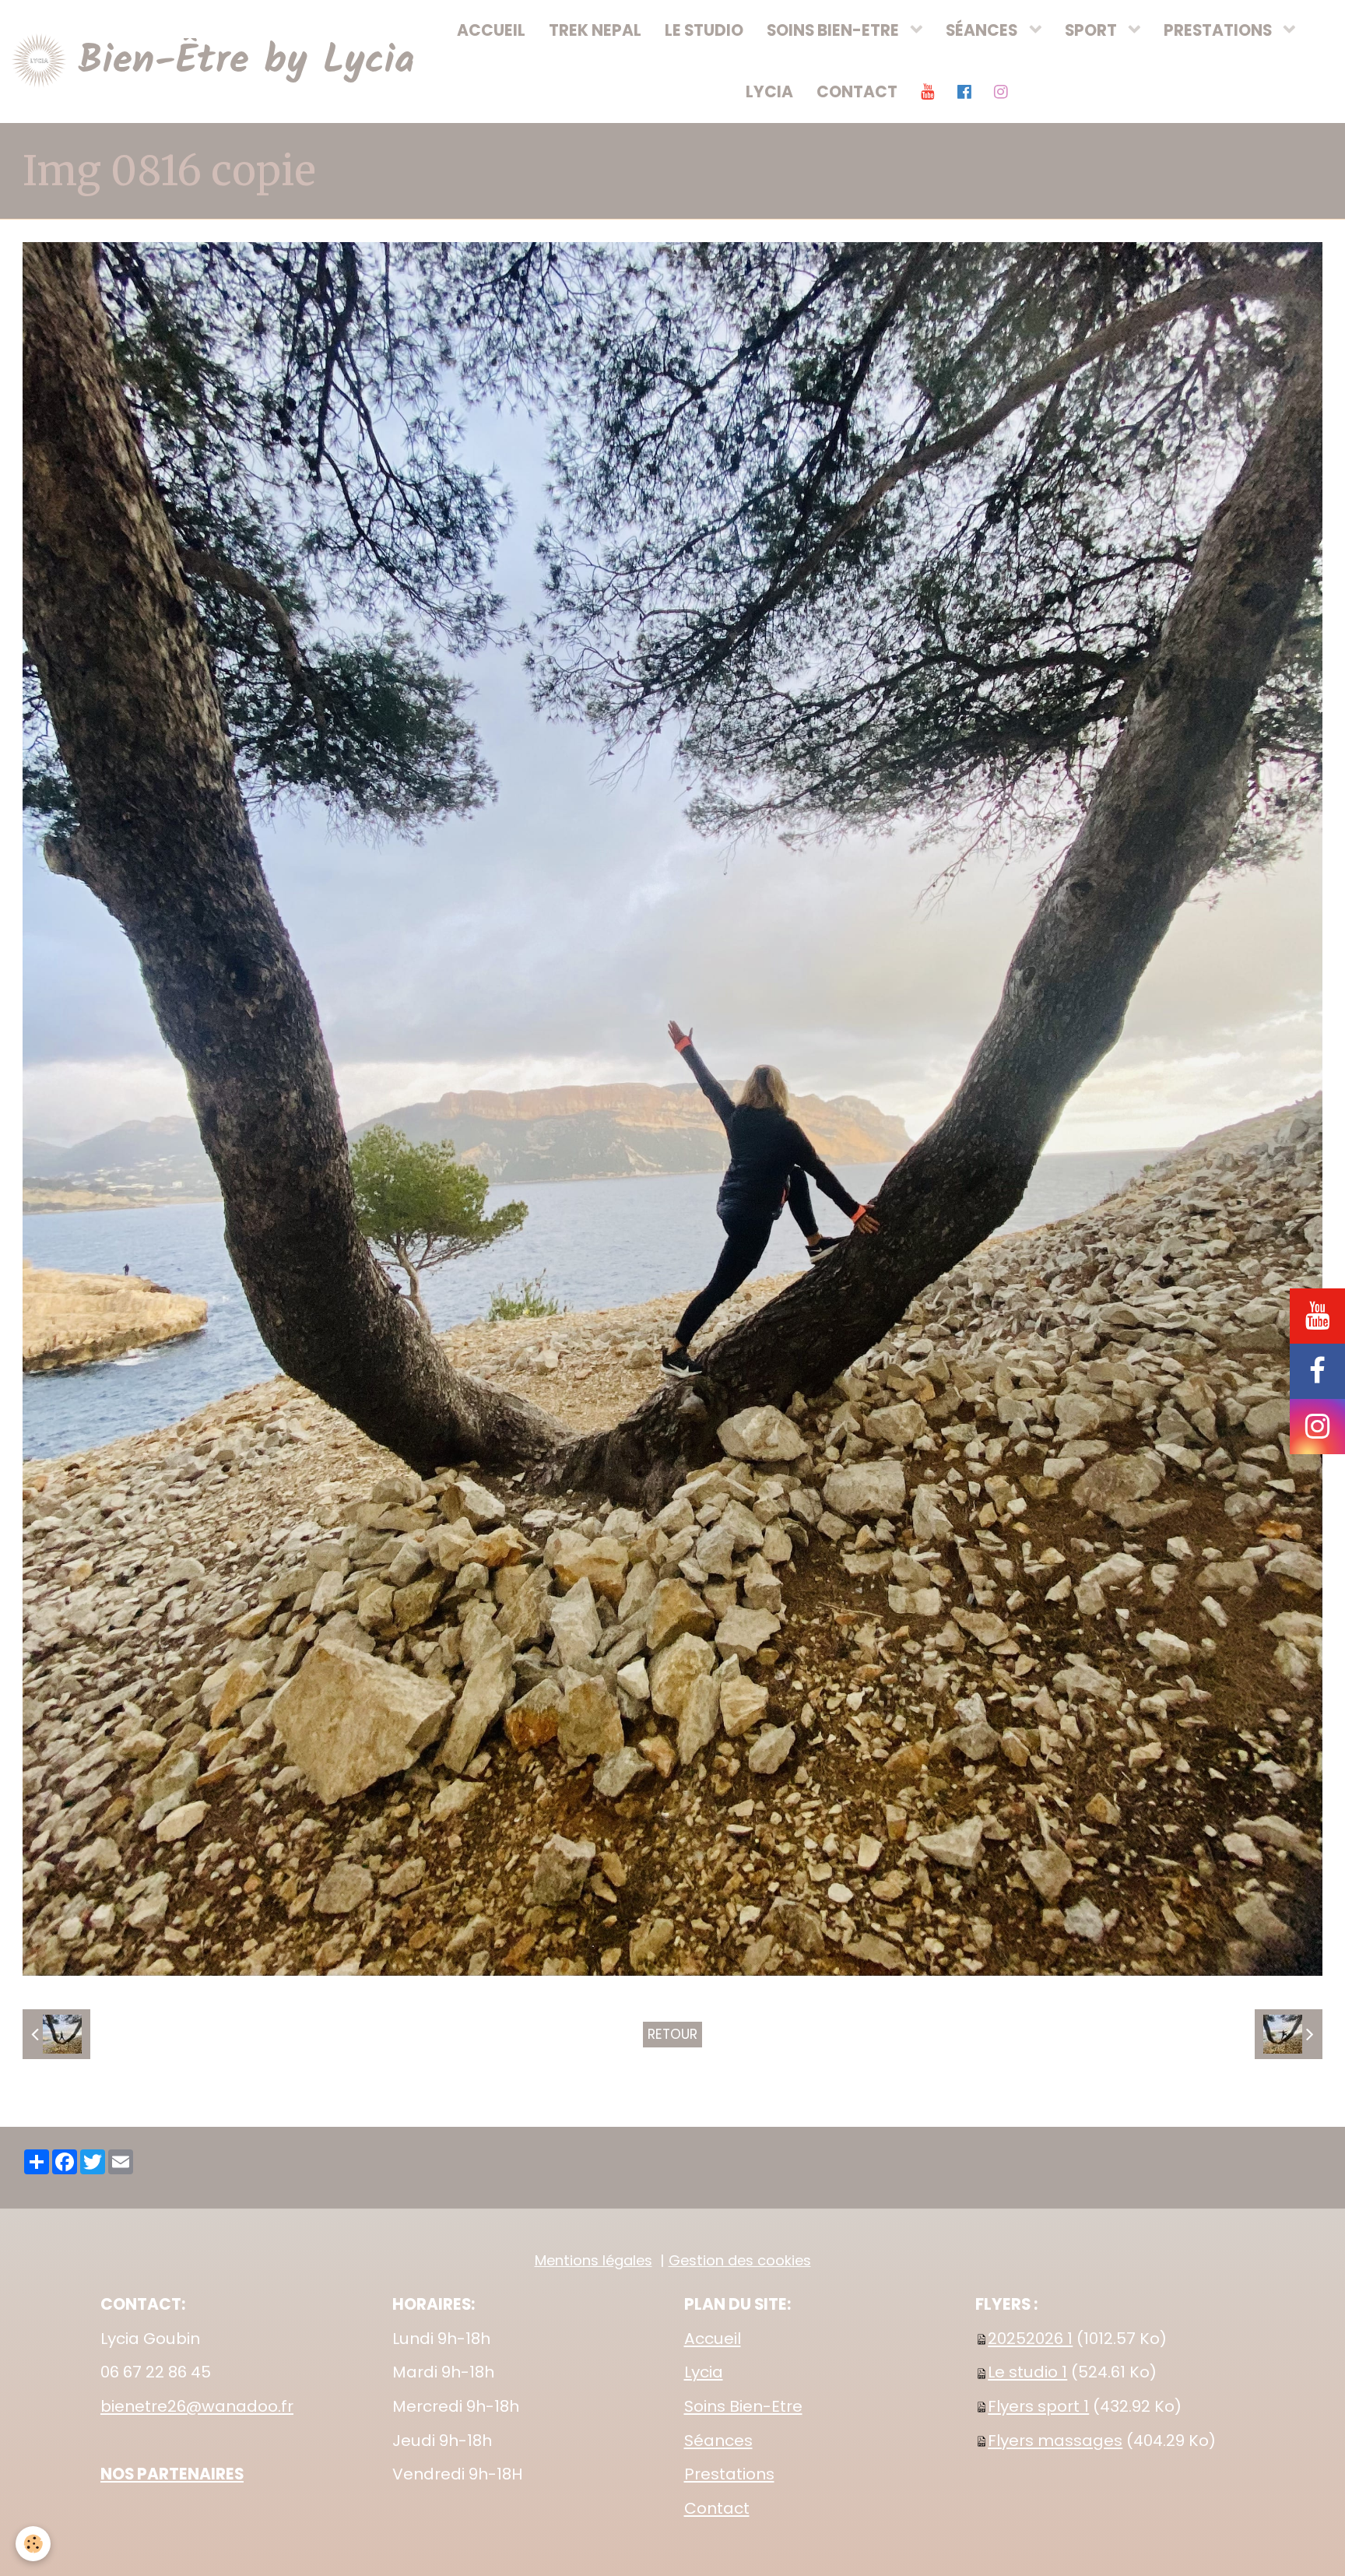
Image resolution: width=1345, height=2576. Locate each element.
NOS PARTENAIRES (172, 2474)
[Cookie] (33, 2544)
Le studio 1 (1027, 2372)
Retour (672, 2034)
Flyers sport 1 (1038, 2406)
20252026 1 (1030, 2339)
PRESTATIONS (1219, 30)
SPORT (1092, 30)
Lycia (704, 2372)
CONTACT (857, 92)
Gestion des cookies (740, 2260)
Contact (717, 2508)
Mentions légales (593, 2260)
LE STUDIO (704, 30)
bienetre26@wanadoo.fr (197, 2406)
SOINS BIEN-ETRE (834, 30)
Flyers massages (1055, 2441)
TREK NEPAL (595, 30)
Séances (718, 2441)
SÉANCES (983, 30)
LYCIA (769, 92)
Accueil (713, 2339)
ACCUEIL (491, 30)
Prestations (729, 2474)
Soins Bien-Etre (743, 2406)
